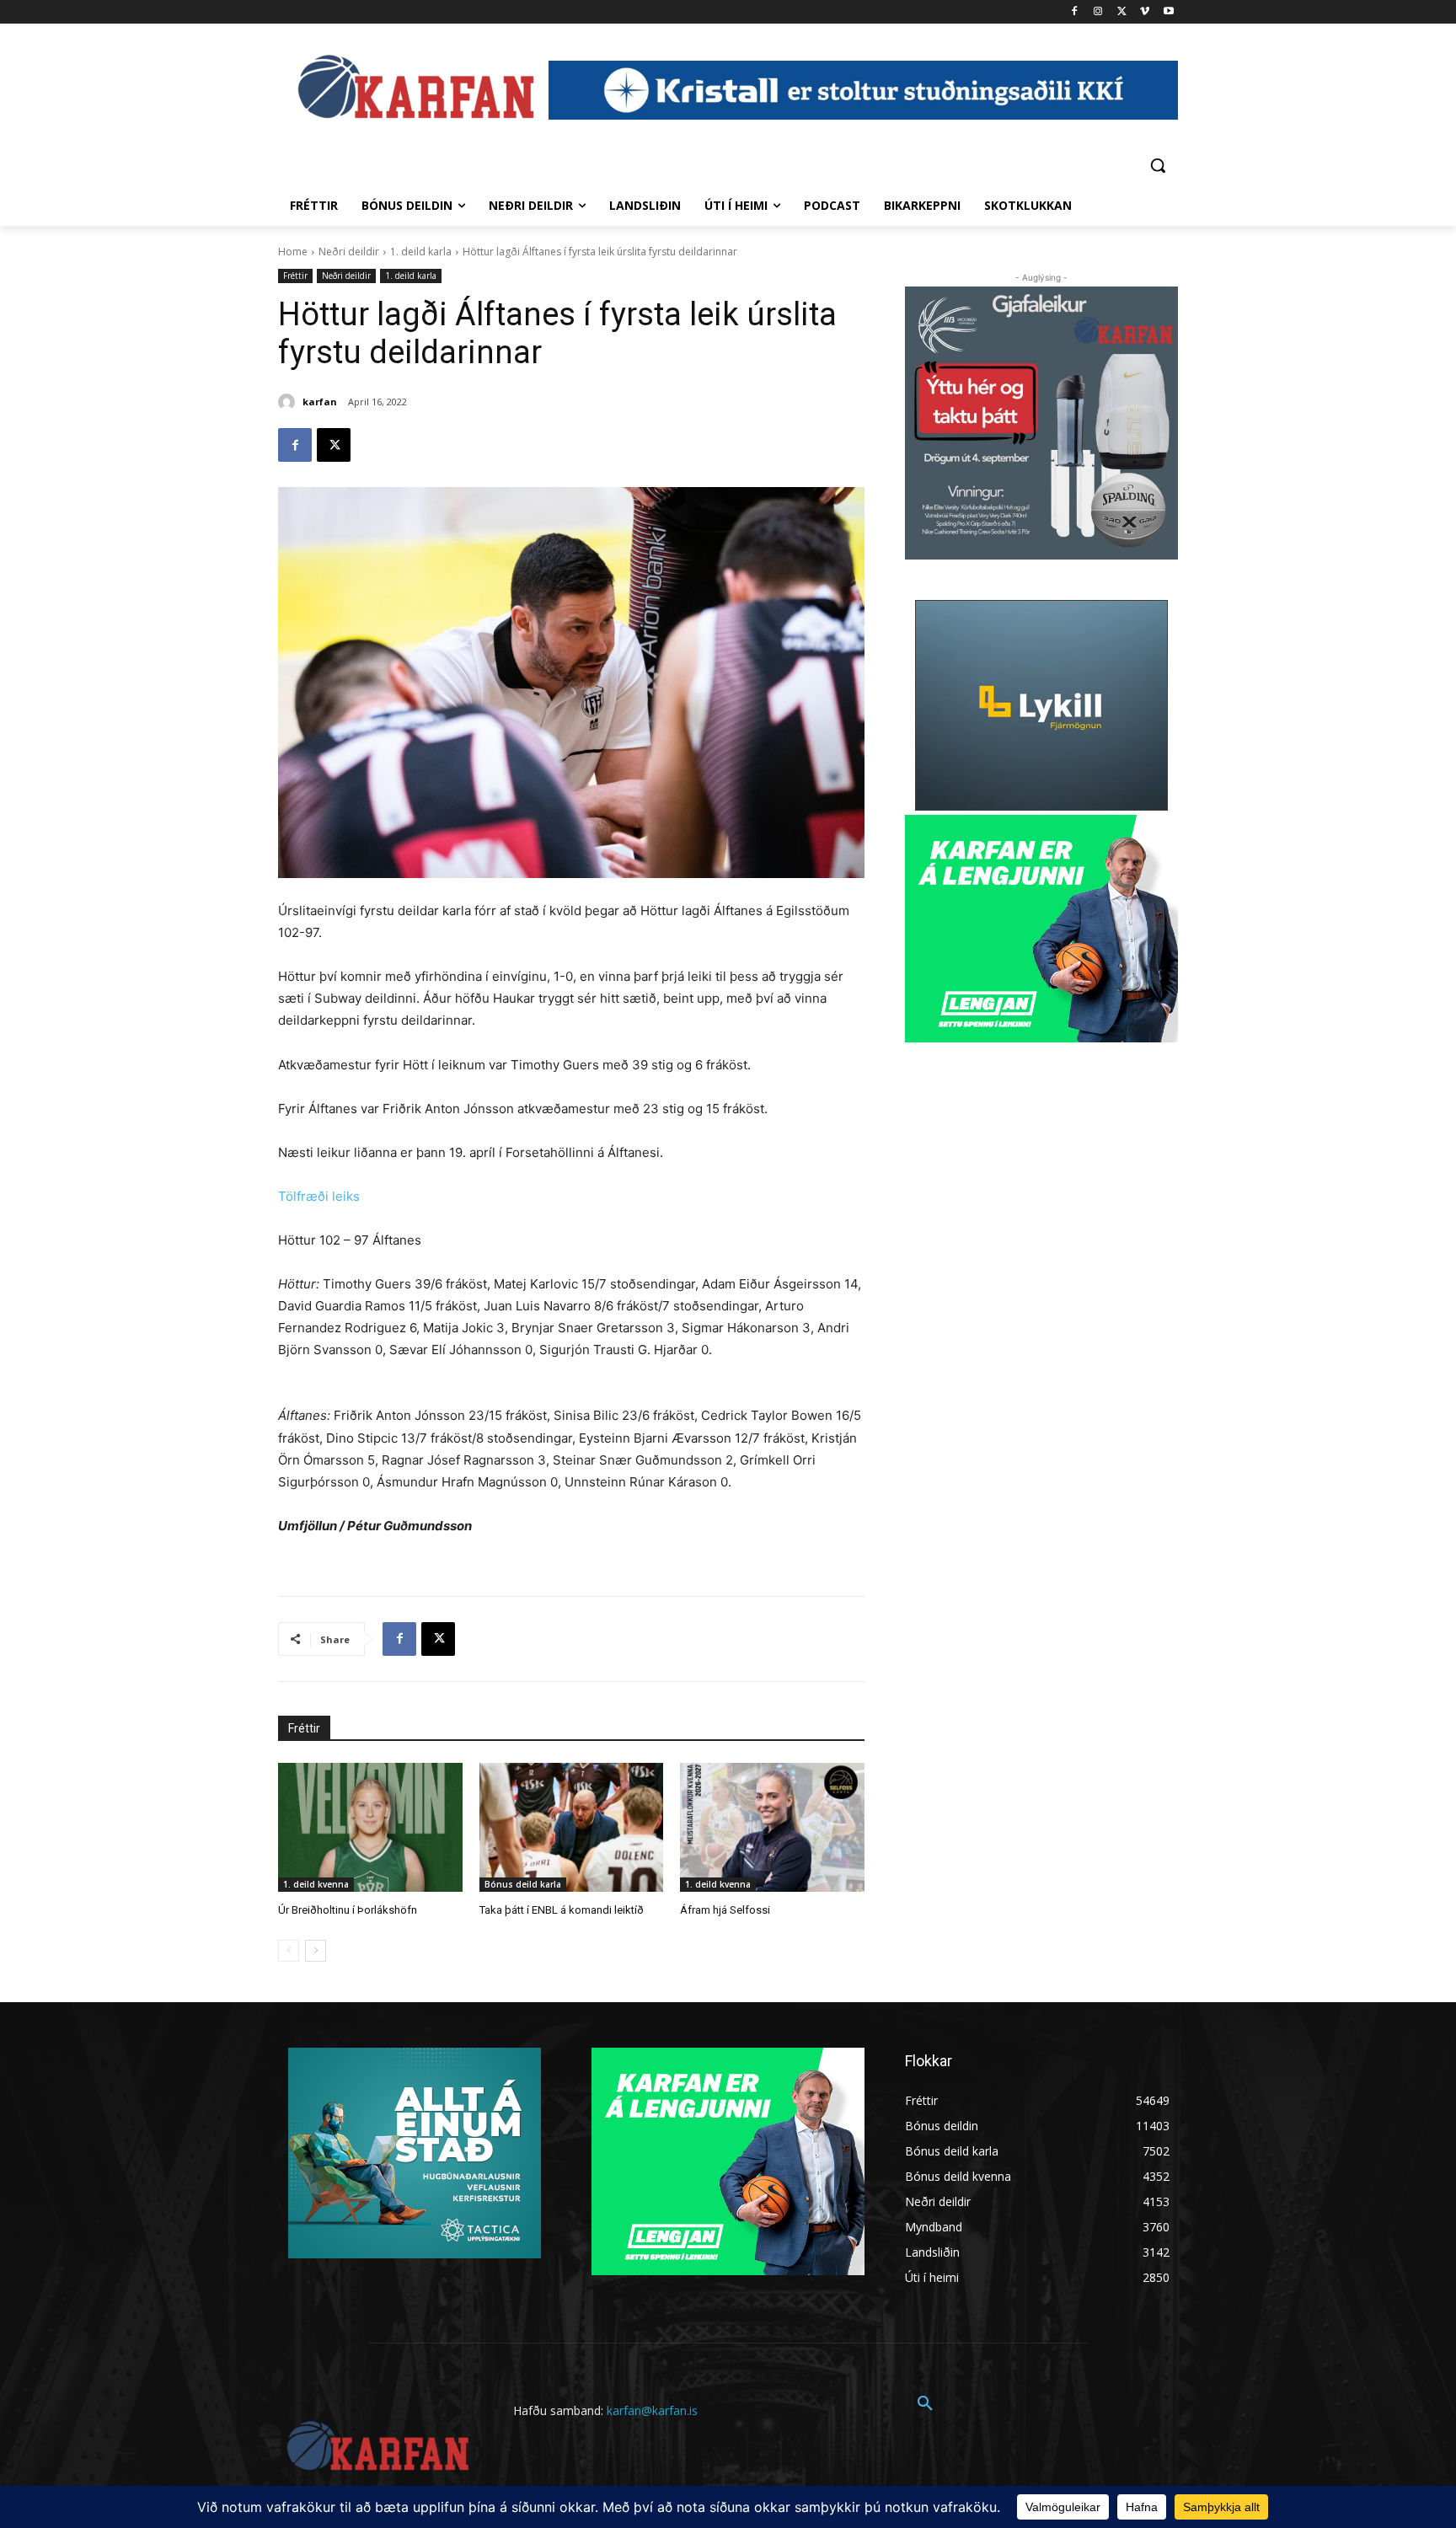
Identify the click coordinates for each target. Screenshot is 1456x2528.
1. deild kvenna (316, 1884)
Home (293, 252)
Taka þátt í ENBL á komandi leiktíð (562, 1910)
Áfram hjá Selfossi (725, 1910)
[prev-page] (289, 1951)
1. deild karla (421, 252)
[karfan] (289, 402)
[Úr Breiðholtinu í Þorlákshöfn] (370, 1827)
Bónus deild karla (523, 1884)
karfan (320, 402)
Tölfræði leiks (319, 1196)
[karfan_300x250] (415, 2153)
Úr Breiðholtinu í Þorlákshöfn (348, 1910)
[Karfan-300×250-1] (1041, 929)
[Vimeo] (1145, 12)
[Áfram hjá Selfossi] (772, 1827)
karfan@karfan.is (652, 2410)
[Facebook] (1075, 12)
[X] (1122, 12)
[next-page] (316, 1951)
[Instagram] (1098, 12)
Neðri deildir (349, 252)
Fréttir (295, 276)
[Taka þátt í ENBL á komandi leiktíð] (572, 1827)
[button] (1158, 165)
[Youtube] (1168, 12)
